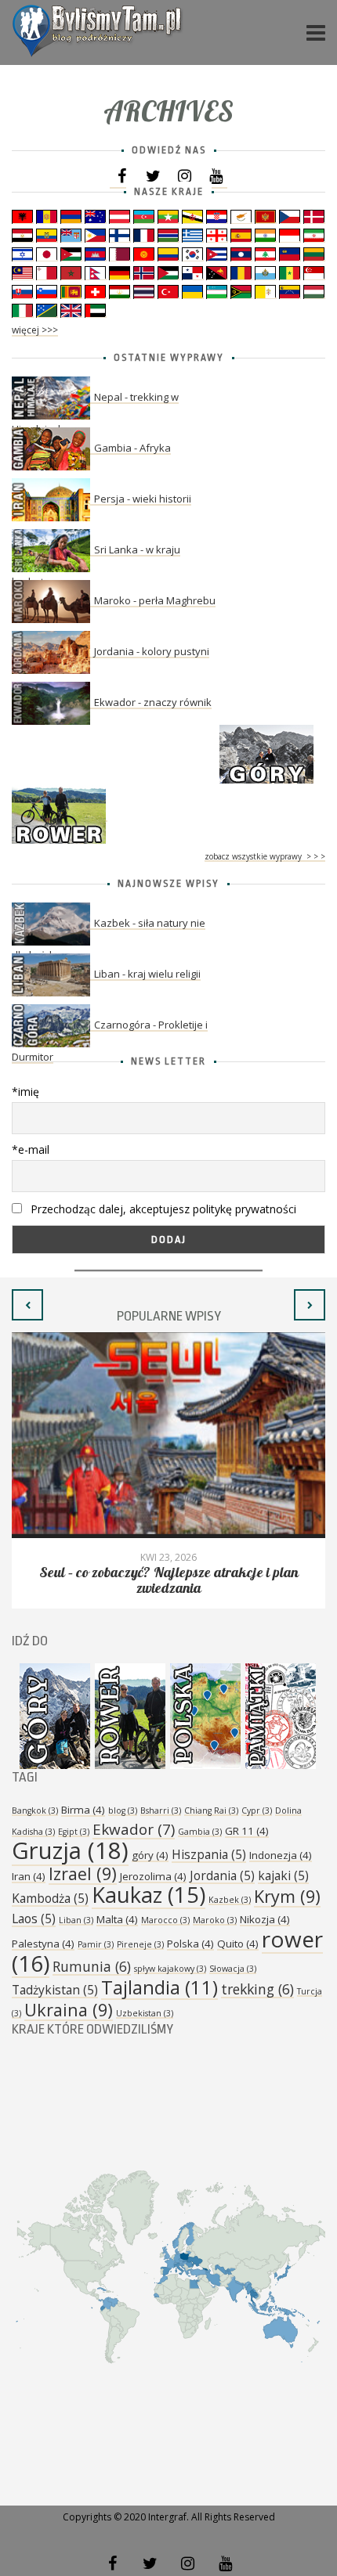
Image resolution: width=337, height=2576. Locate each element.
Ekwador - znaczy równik (153, 702)
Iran (29, 1876)
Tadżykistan (55, 1990)
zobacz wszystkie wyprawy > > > (265, 856)
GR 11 (247, 1831)
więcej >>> (35, 330)
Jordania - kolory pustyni (152, 651)
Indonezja (281, 1855)
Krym (287, 1896)
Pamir (96, 1944)
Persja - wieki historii (143, 499)
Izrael (83, 1873)
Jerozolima (153, 1876)
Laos (34, 1918)
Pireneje (140, 1944)
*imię (25, 1092)
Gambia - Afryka (132, 448)
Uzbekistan (145, 2013)
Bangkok (35, 1810)
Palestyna (43, 1944)
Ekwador (134, 1829)
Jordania (222, 1875)
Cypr (257, 1810)
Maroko (215, 1920)
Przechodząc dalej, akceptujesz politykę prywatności (162, 1209)
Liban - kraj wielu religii (147, 974)
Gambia (200, 1832)
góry (150, 1855)
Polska (190, 1944)
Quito (238, 1944)
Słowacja (233, 1969)
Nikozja (265, 1919)
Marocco (165, 1920)
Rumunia (92, 1966)
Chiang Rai (211, 1810)
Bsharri (161, 1810)
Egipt (74, 1832)
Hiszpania (209, 1854)
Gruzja (70, 1850)
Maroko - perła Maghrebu (155, 600)
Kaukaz (149, 1895)
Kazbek (230, 1900)
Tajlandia (159, 1987)
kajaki (283, 1875)
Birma (83, 1810)
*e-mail (31, 1149)
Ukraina (69, 2010)
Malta (117, 1919)
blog (123, 1810)
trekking (257, 1989)
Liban (76, 1920)
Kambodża (50, 1898)
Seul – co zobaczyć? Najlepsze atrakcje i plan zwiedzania (169, 1581)
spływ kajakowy (170, 1969)
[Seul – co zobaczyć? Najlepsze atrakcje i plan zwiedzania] (168, 1435)
